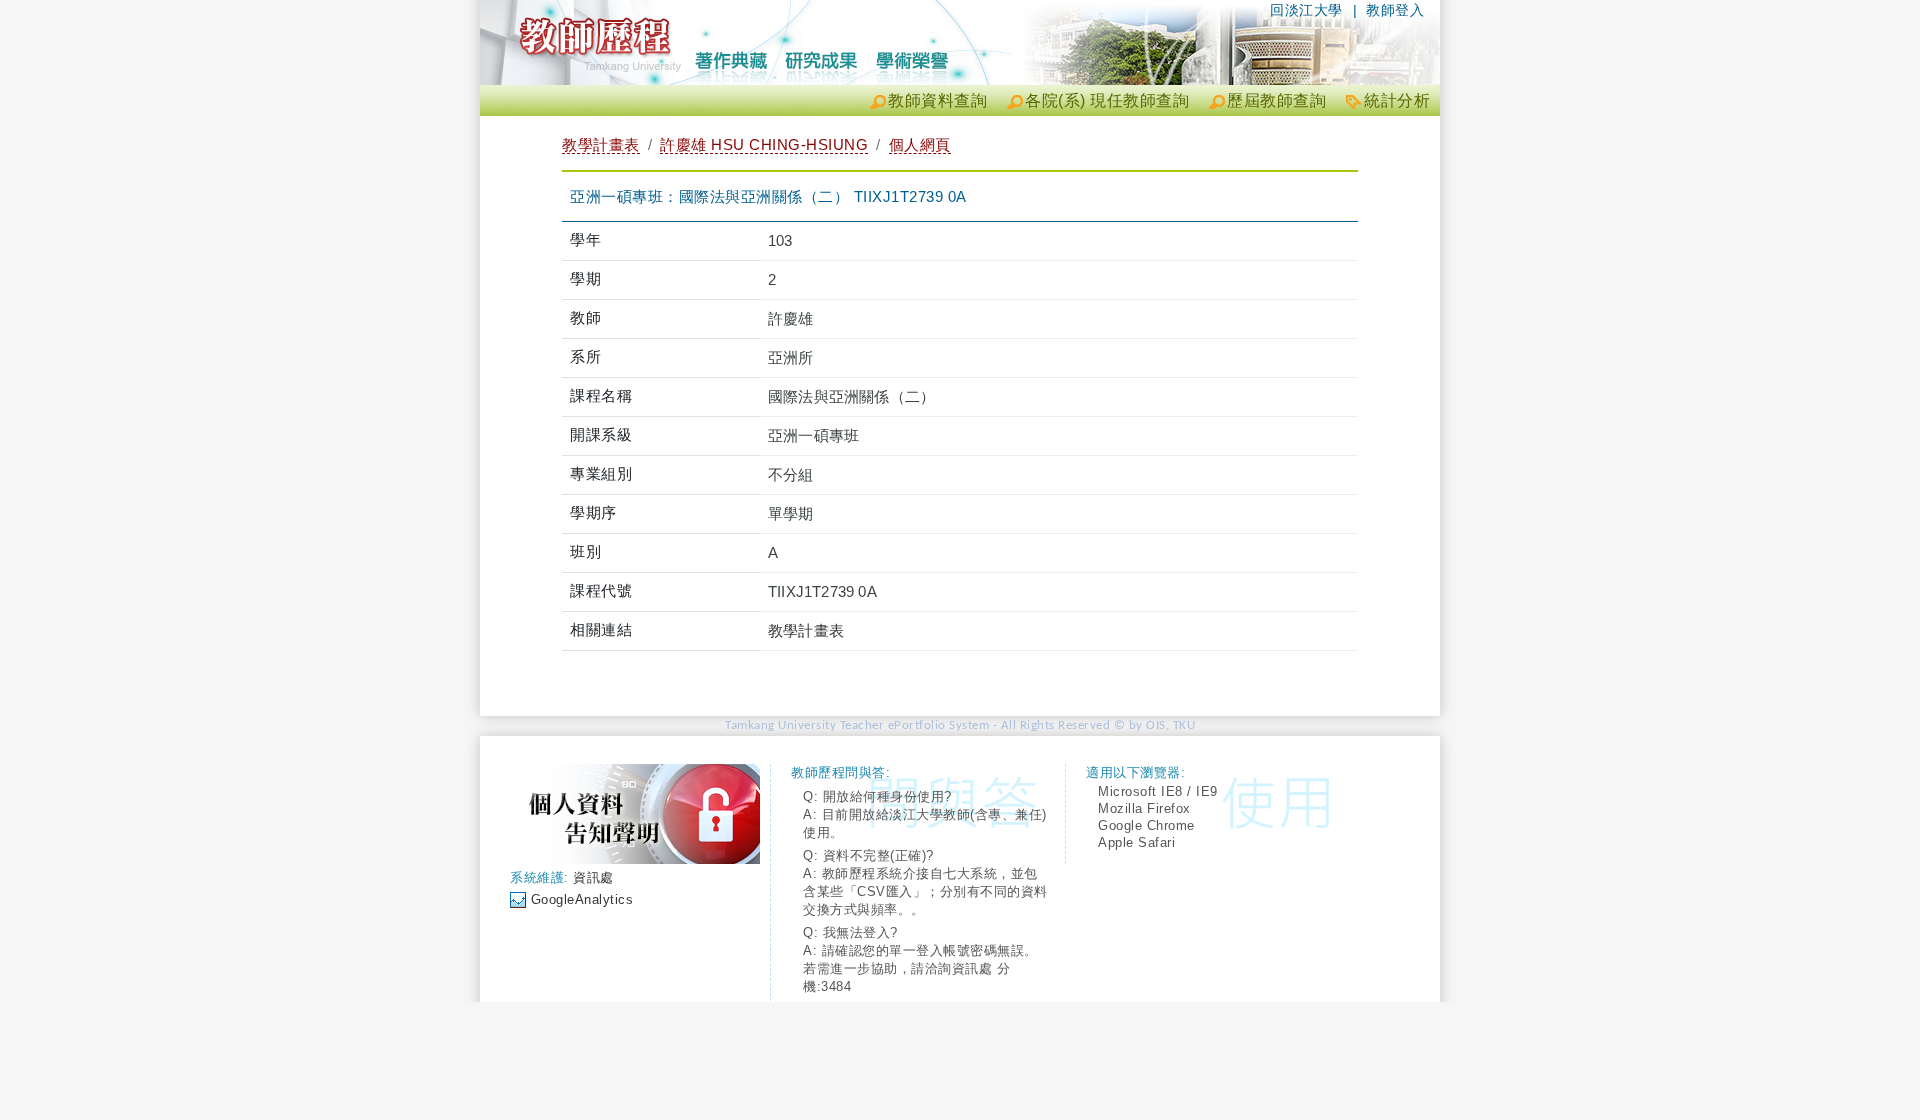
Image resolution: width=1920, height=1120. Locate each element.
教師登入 (1395, 10)
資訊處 (593, 877)
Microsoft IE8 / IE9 (1158, 791)
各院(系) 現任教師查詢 (1107, 100)
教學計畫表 (601, 144)
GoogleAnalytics (582, 899)
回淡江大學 (1306, 10)
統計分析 (1397, 100)
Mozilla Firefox (1144, 808)
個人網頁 (920, 144)
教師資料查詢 (937, 100)
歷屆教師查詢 (1276, 100)
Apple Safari (1136, 842)
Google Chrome (1146, 825)
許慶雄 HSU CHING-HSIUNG (764, 144)
